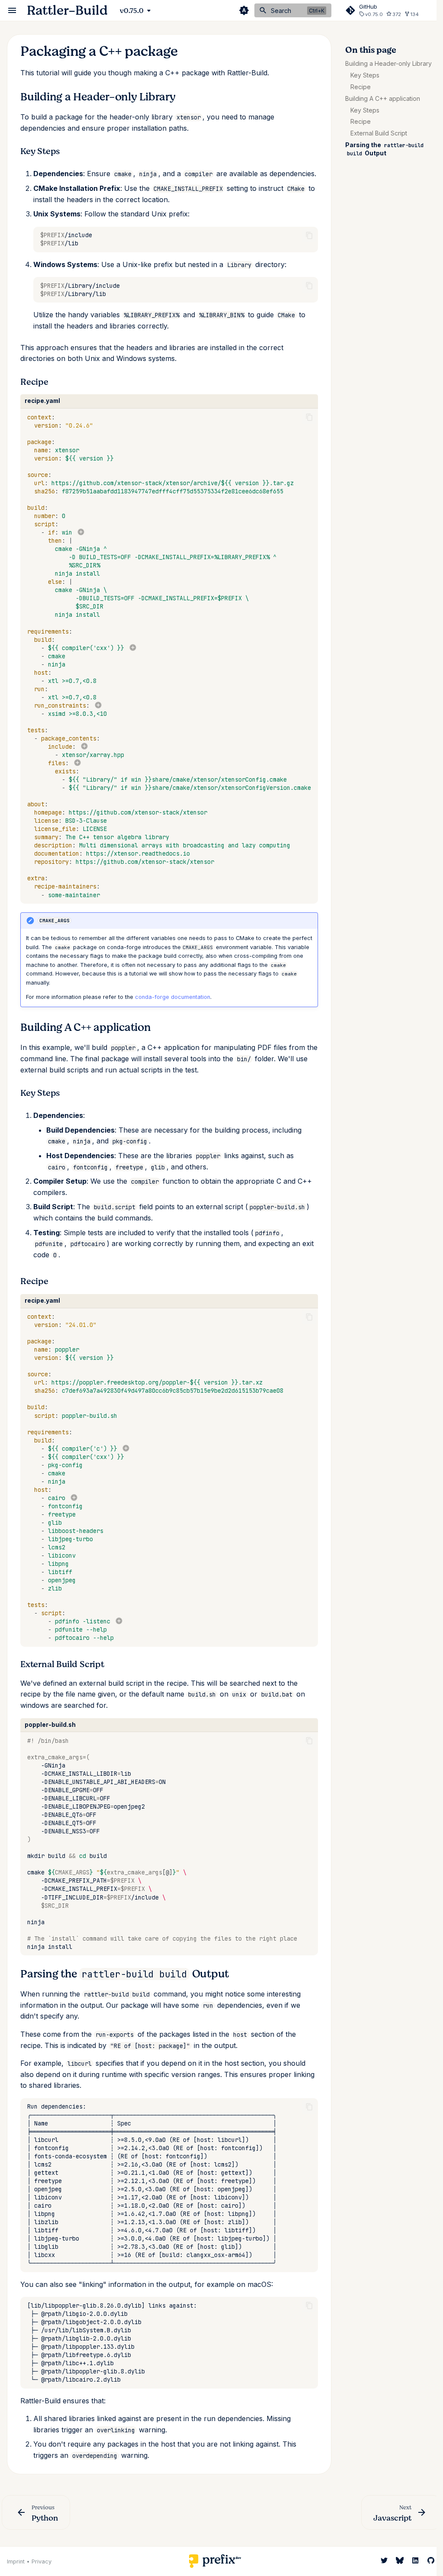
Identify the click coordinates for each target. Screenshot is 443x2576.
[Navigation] (12, 10)
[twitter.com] (384, 2560)
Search (281, 11)
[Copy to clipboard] (309, 235)
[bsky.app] (400, 2560)
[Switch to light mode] (244, 10)
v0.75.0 (132, 11)
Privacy (42, 2562)
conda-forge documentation (173, 997)
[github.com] (431, 2560)
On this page (371, 50)
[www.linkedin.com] (415, 2560)
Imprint (16, 2562)
